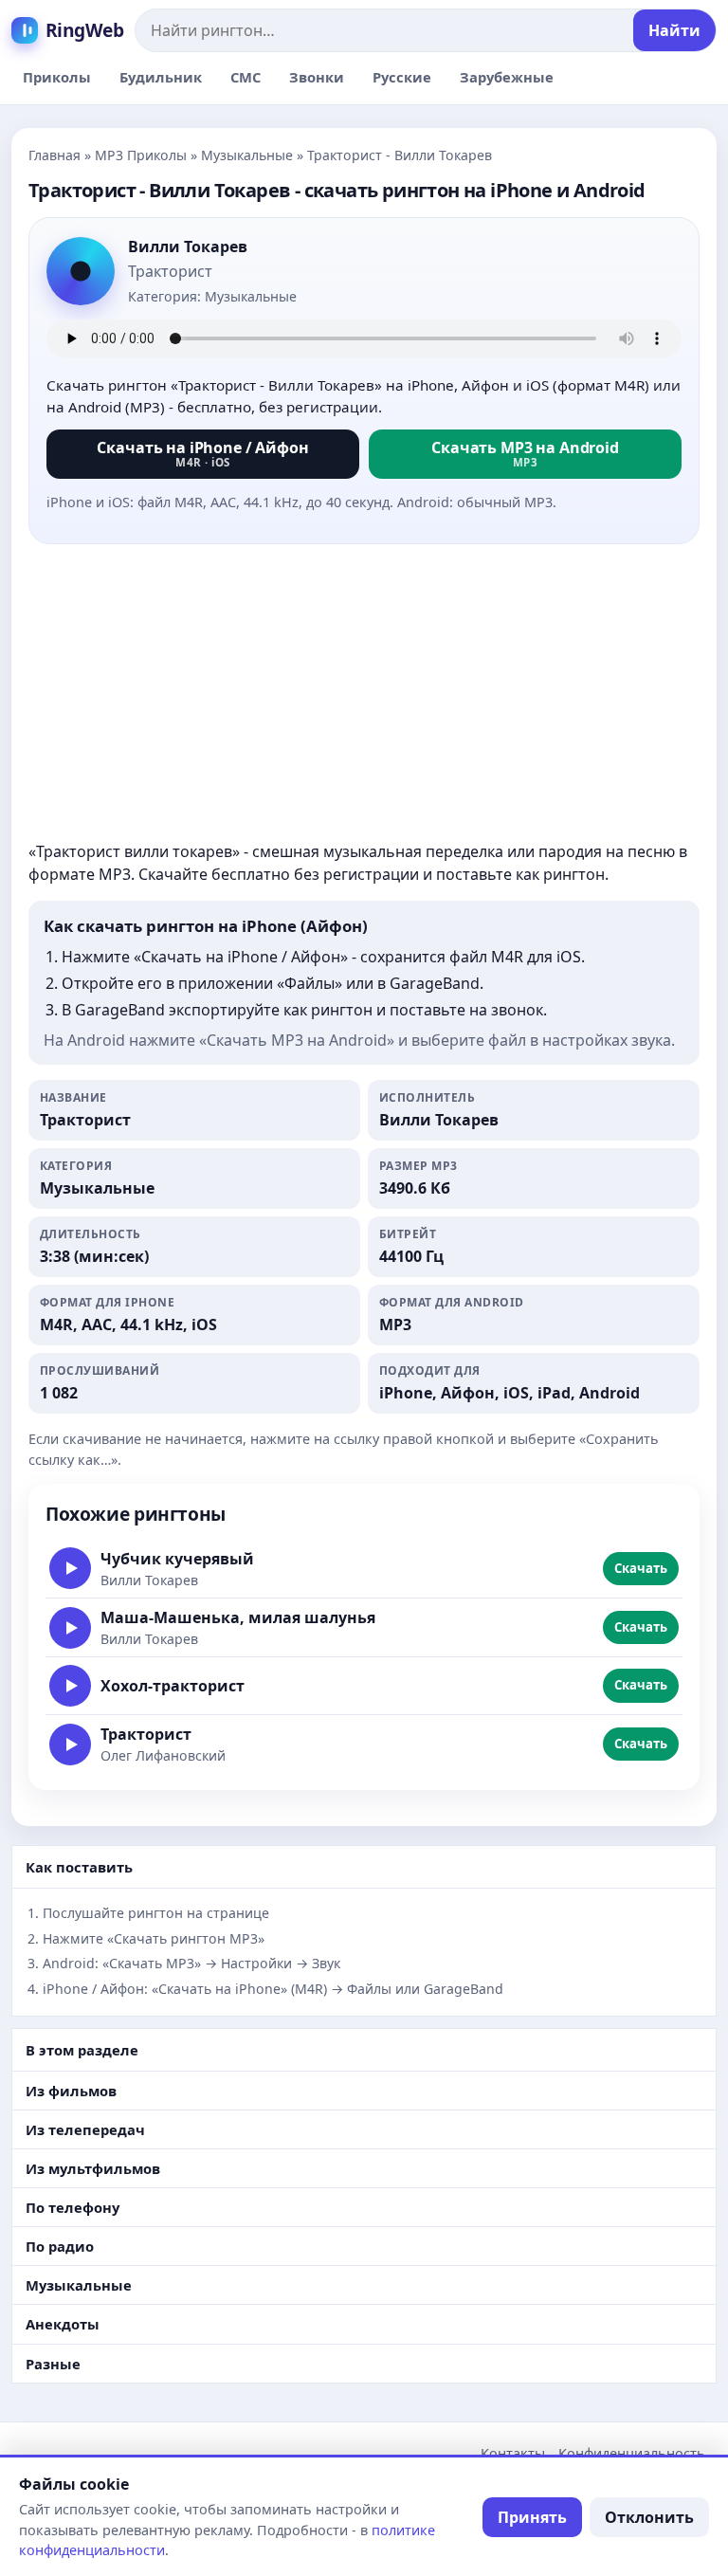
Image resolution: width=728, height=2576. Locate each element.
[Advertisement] (364, 692)
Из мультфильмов (93, 2168)
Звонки (317, 77)
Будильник (161, 77)
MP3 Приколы (141, 155)
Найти (674, 30)
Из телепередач (85, 2129)
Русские (402, 77)
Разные (53, 2364)
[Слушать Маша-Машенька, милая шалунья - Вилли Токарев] (70, 1628)
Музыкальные (247, 155)
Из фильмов (71, 2091)
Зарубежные (507, 77)
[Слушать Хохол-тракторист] (70, 1686)
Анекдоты (63, 2324)
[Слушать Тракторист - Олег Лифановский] (70, 1745)
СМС (246, 77)
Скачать (641, 1568)
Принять (532, 2517)
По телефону (73, 2207)
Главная (55, 155)
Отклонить (649, 2517)
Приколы (57, 77)
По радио (60, 2246)
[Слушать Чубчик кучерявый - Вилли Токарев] (70, 1568)
